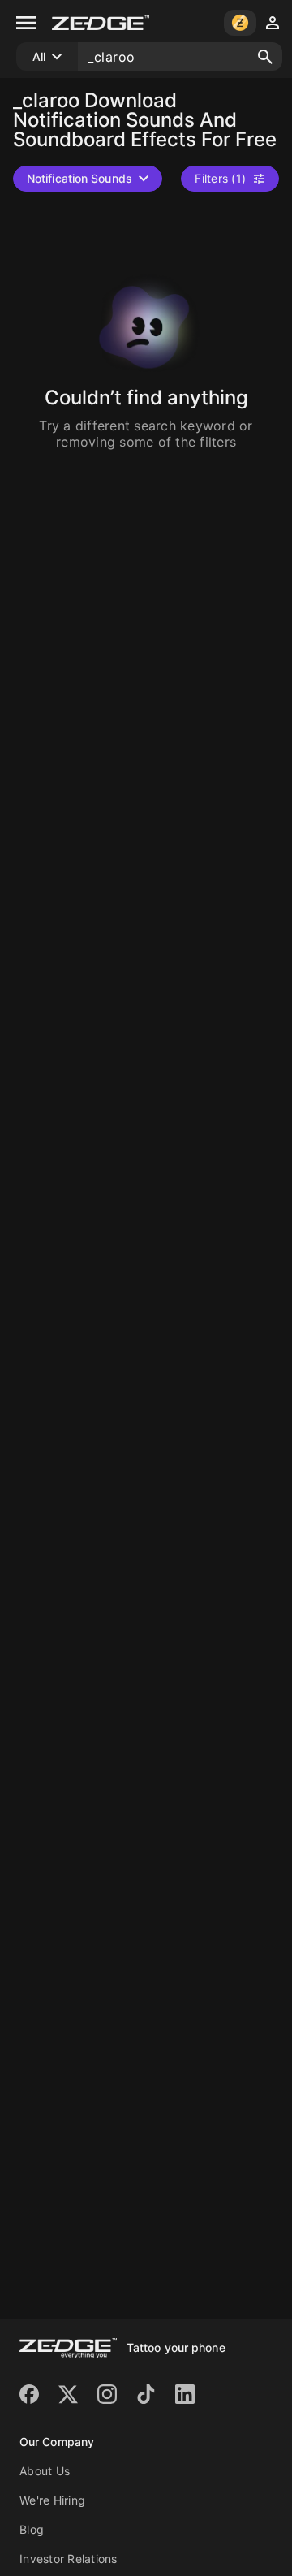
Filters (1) (220, 178)
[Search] (265, 57)
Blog (32, 2529)
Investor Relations (69, 2559)
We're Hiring (52, 2500)
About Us (45, 2471)
